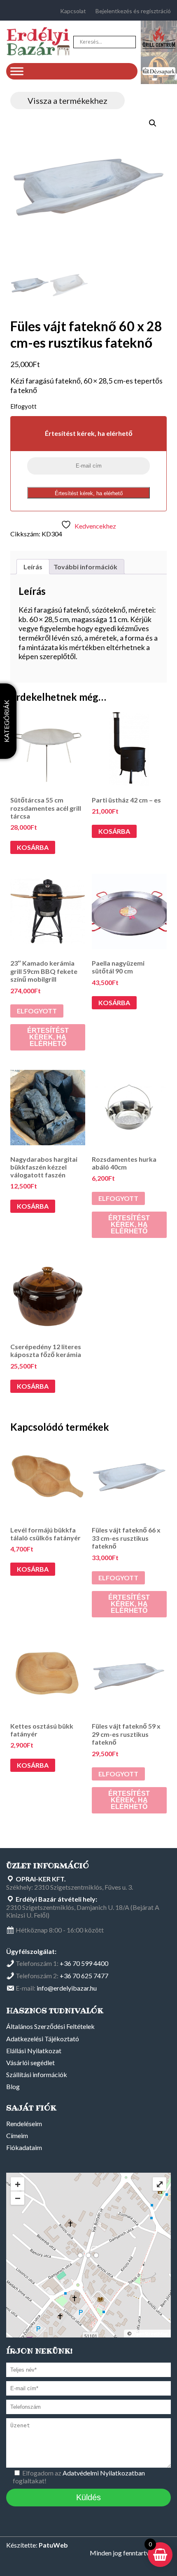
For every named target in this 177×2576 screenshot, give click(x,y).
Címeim (17, 2135)
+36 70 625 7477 (84, 1976)
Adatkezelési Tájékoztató (43, 2039)
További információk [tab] (85, 567)
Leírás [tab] (33, 567)
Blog (13, 2086)
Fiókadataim (24, 2147)
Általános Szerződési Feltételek (50, 2026)
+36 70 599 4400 (84, 1963)
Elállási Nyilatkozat (34, 2051)
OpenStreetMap (150, 2334)
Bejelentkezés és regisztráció (133, 11)
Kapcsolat (73, 11)
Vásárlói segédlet (30, 2062)
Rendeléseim (24, 2123)
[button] (153, 123)
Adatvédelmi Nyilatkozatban (104, 2473)
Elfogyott (37, 1011)
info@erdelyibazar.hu (67, 1988)
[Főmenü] (17, 71)
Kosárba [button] (33, 847)
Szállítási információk (37, 2074)
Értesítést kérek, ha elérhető (89, 493)
